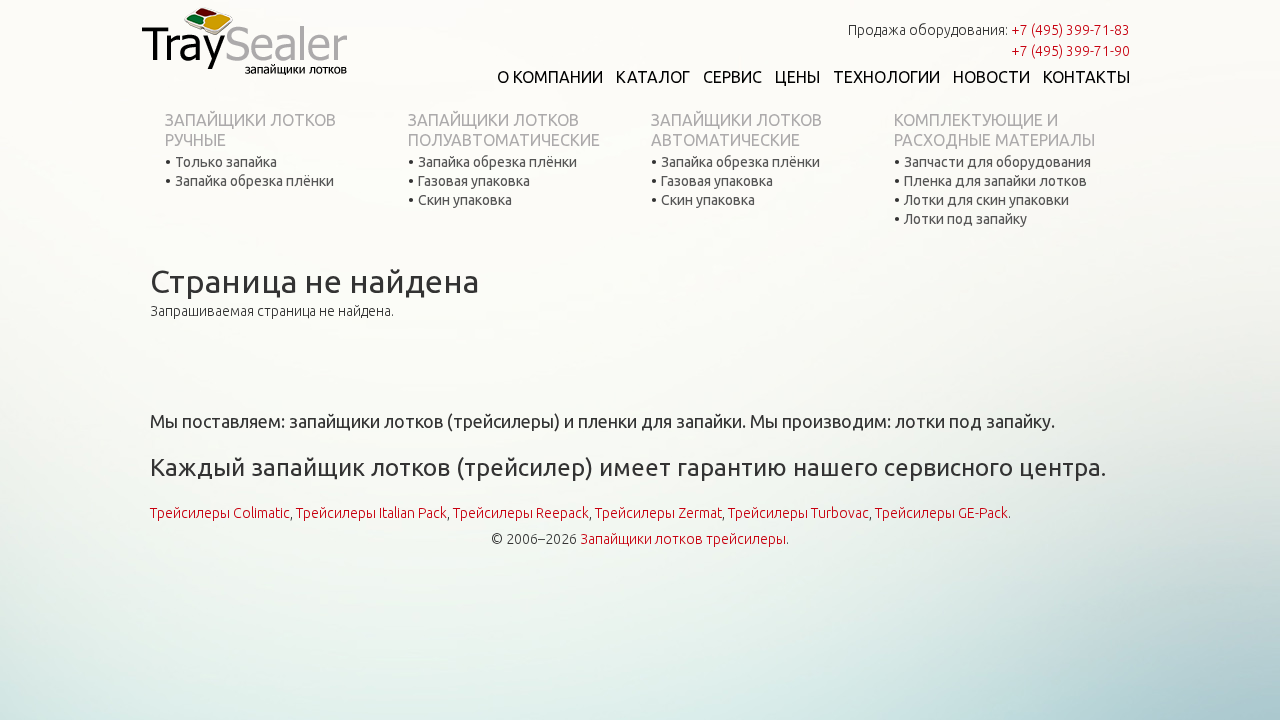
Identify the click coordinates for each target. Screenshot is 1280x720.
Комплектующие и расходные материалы (994, 130)
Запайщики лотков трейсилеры (683, 539)
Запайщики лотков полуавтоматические (504, 130)
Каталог (653, 77)
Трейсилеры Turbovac (798, 513)
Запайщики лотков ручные (250, 130)
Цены (797, 77)
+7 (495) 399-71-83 (1070, 30)
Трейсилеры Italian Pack (371, 513)
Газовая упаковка (474, 181)
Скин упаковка (465, 200)
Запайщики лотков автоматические (736, 130)
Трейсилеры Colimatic (220, 513)
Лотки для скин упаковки (986, 200)
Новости (991, 77)
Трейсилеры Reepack (521, 513)
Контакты (1086, 77)
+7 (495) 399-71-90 (1070, 51)
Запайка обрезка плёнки (254, 181)
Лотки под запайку (965, 219)
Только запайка (226, 162)
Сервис (732, 77)
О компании (550, 77)
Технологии (886, 77)
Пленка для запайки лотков (995, 181)
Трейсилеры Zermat (658, 513)
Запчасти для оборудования (997, 162)
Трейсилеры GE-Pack (941, 513)
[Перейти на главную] (244, 40)
